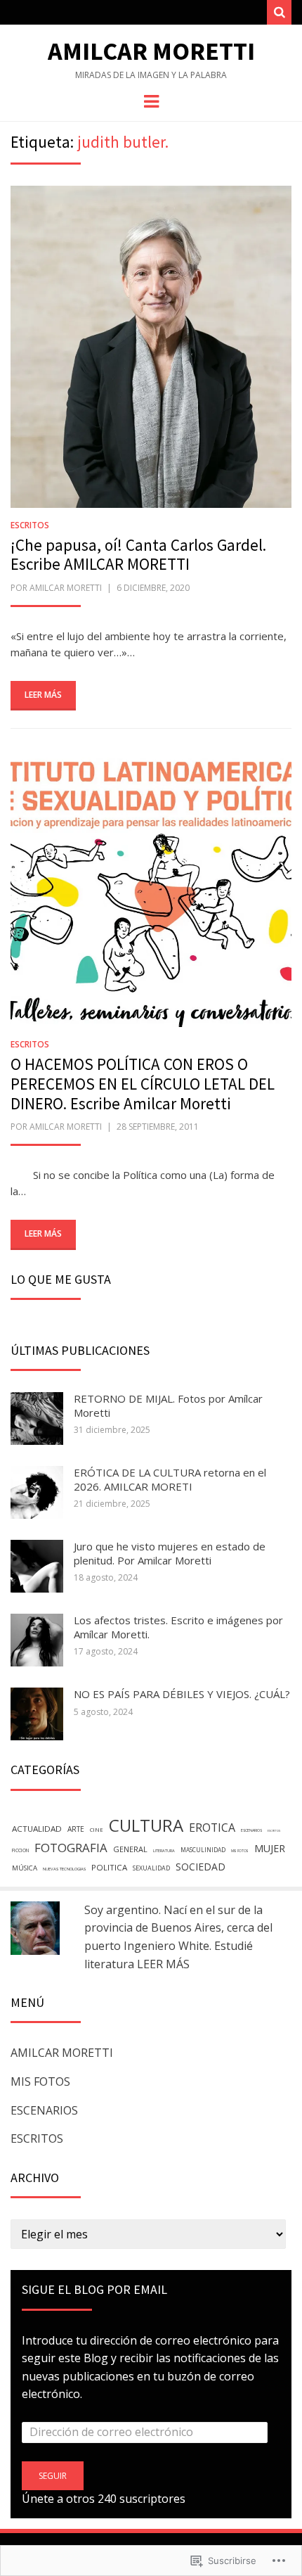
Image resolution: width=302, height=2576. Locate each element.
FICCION (20, 1850)
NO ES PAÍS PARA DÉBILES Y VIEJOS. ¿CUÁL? (182, 1694)
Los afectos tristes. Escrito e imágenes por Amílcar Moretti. (178, 1627)
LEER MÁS (163, 1964)
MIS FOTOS (240, 1851)
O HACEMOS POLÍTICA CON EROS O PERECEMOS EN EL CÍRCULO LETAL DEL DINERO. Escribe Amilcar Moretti (143, 1083)
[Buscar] (279, 12)
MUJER (270, 1848)
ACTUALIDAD (37, 1829)
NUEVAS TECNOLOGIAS (64, 1869)
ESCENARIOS (251, 1830)
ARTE (76, 1829)
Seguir (53, 2476)
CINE (97, 1830)
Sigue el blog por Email (94, 2289)
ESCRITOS (30, 525)
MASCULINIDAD (203, 1850)
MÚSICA (25, 1868)
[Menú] (151, 101)
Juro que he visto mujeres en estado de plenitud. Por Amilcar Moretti (170, 1553)
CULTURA (146, 1825)
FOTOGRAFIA (71, 1848)
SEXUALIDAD (151, 1868)
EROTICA (212, 1828)
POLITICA (109, 1867)
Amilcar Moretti (151, 51)
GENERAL (130, 1849)
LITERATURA (164, 1851)
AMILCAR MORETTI (62, 2053)
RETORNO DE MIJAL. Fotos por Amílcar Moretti (168, 1405)
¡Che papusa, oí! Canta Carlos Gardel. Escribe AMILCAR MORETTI (138, 555)
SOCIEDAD (201, 1867)
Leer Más (43, 695)
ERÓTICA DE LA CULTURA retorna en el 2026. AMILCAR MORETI (170, 1479)
